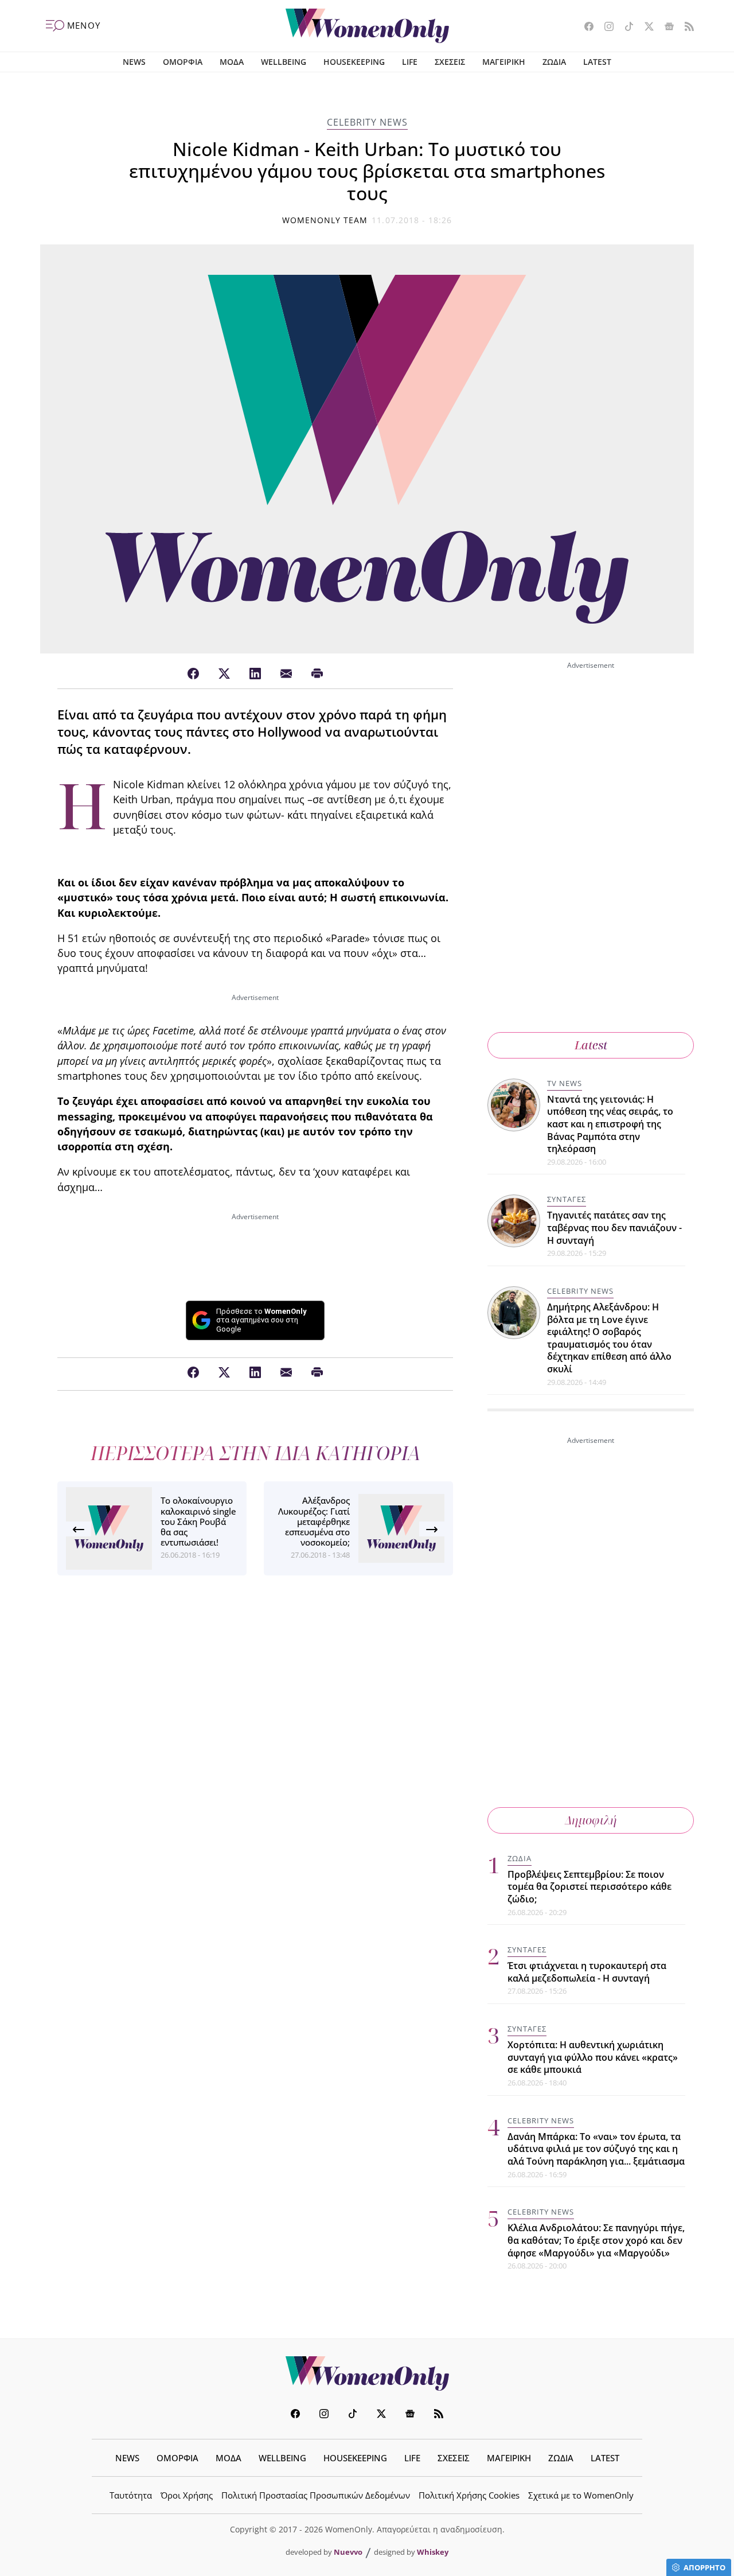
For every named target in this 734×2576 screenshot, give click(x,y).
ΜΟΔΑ (232, 62)
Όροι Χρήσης (187, 2495)
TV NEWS (565, 1083)
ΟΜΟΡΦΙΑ (183, 62)
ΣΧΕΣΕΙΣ (450, 62)
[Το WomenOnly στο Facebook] (585, 28)
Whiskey (433, 2552)
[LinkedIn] (255, 674)
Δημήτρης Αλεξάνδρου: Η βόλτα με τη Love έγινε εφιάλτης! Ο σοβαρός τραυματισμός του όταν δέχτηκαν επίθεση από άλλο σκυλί (609, 1338)
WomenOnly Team (325, 220)
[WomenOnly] (367, 26)
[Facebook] (193, 674)
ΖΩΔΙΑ (554, 62)
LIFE (410, 62)
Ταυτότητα (131, 2495)
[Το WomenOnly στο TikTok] (625, 28)
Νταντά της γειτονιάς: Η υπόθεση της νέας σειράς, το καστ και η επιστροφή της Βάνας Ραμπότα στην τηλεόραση (610, 1124)
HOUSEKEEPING (354, 62)
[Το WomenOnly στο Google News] (665, 28)
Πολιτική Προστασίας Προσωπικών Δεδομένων (316, 2495)
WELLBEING (284, 62)
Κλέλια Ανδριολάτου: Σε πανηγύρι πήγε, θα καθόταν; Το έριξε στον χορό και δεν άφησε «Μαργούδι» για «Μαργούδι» (596, 2240)
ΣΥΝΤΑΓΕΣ (567, 1199)
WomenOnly (367, 2373)
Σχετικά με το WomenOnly (581, 2495)
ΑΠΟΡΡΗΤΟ (704, 2567)
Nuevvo (348, 2552)
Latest (591, 1045)
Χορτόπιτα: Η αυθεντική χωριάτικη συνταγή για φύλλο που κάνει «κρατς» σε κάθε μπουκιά (593, 2057)
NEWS (134, 62)
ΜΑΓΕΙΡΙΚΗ (504, 62)
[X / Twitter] (224, 674)
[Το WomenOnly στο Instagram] (605, 28)
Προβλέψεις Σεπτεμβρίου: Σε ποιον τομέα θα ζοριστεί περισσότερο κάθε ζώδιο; (589, 1887)
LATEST (597, 62)
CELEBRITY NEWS (367, 122)
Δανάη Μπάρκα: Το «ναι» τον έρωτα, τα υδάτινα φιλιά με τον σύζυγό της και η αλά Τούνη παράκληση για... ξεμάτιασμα (596, 2149)
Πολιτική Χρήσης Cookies (469, 2495)
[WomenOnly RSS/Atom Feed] (685, 28)
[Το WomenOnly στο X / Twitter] (645, 28)
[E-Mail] (286, 674)
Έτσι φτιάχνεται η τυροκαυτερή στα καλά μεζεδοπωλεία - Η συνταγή (587, 1972)
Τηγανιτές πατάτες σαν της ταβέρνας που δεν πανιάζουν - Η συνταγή (614, 1227)
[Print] (317, 674)
